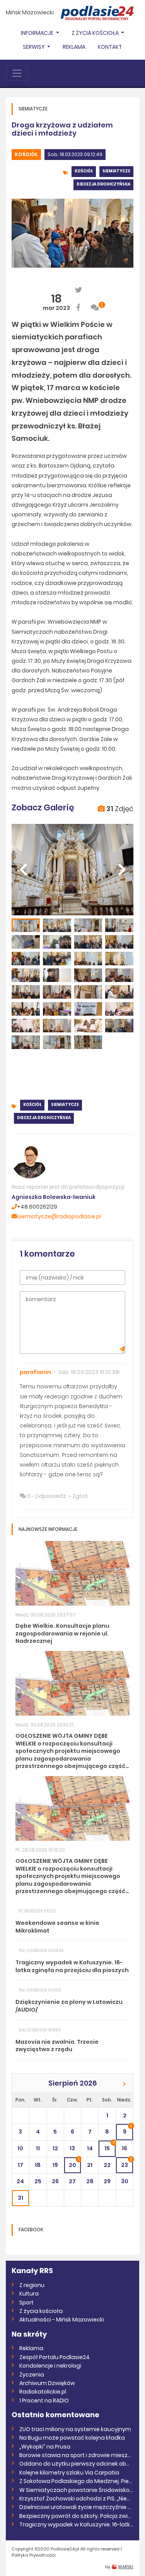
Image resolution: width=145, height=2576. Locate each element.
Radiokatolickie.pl (43, 2392)
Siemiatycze (116, 171)
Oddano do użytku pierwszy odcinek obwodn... (76, 2464)
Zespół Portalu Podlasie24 (55, 2357)
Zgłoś (80, 1496)
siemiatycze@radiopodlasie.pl (59, 1216)
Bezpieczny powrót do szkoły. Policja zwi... (75, 2516)
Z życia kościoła (41, 2311)
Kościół (26, 154)
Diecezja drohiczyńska (103, 184)
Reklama (74, 47)
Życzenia (32, 2375)
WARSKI (126, 2567)
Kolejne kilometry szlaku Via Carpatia (69, 2473)
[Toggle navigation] (17, 73)
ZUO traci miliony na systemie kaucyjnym (75, 2429)
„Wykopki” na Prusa (45, 2447)
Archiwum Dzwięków (47, 2383)
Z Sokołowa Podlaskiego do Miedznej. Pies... (76, 2481)
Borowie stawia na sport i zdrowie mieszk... (76, 2455)
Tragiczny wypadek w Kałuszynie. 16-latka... (76, 2524)
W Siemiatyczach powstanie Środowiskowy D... (76, 2490)
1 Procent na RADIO (44, 2401)
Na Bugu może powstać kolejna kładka (72, 2438)
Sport (26, 2303)
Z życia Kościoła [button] (96, 33)
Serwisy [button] (34, 47)
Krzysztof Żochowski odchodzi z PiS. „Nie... (75, 2499)
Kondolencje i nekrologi (50, 2366)
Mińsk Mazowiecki (30, 12)
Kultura (29, 2294)
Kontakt (110, 47)
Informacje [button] (38, 33)
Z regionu (32, 2285)
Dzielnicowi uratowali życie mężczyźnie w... (76, 2507)
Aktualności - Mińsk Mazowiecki (62, 2320)
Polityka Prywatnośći (34, 2555)
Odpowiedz (50, 1496)
